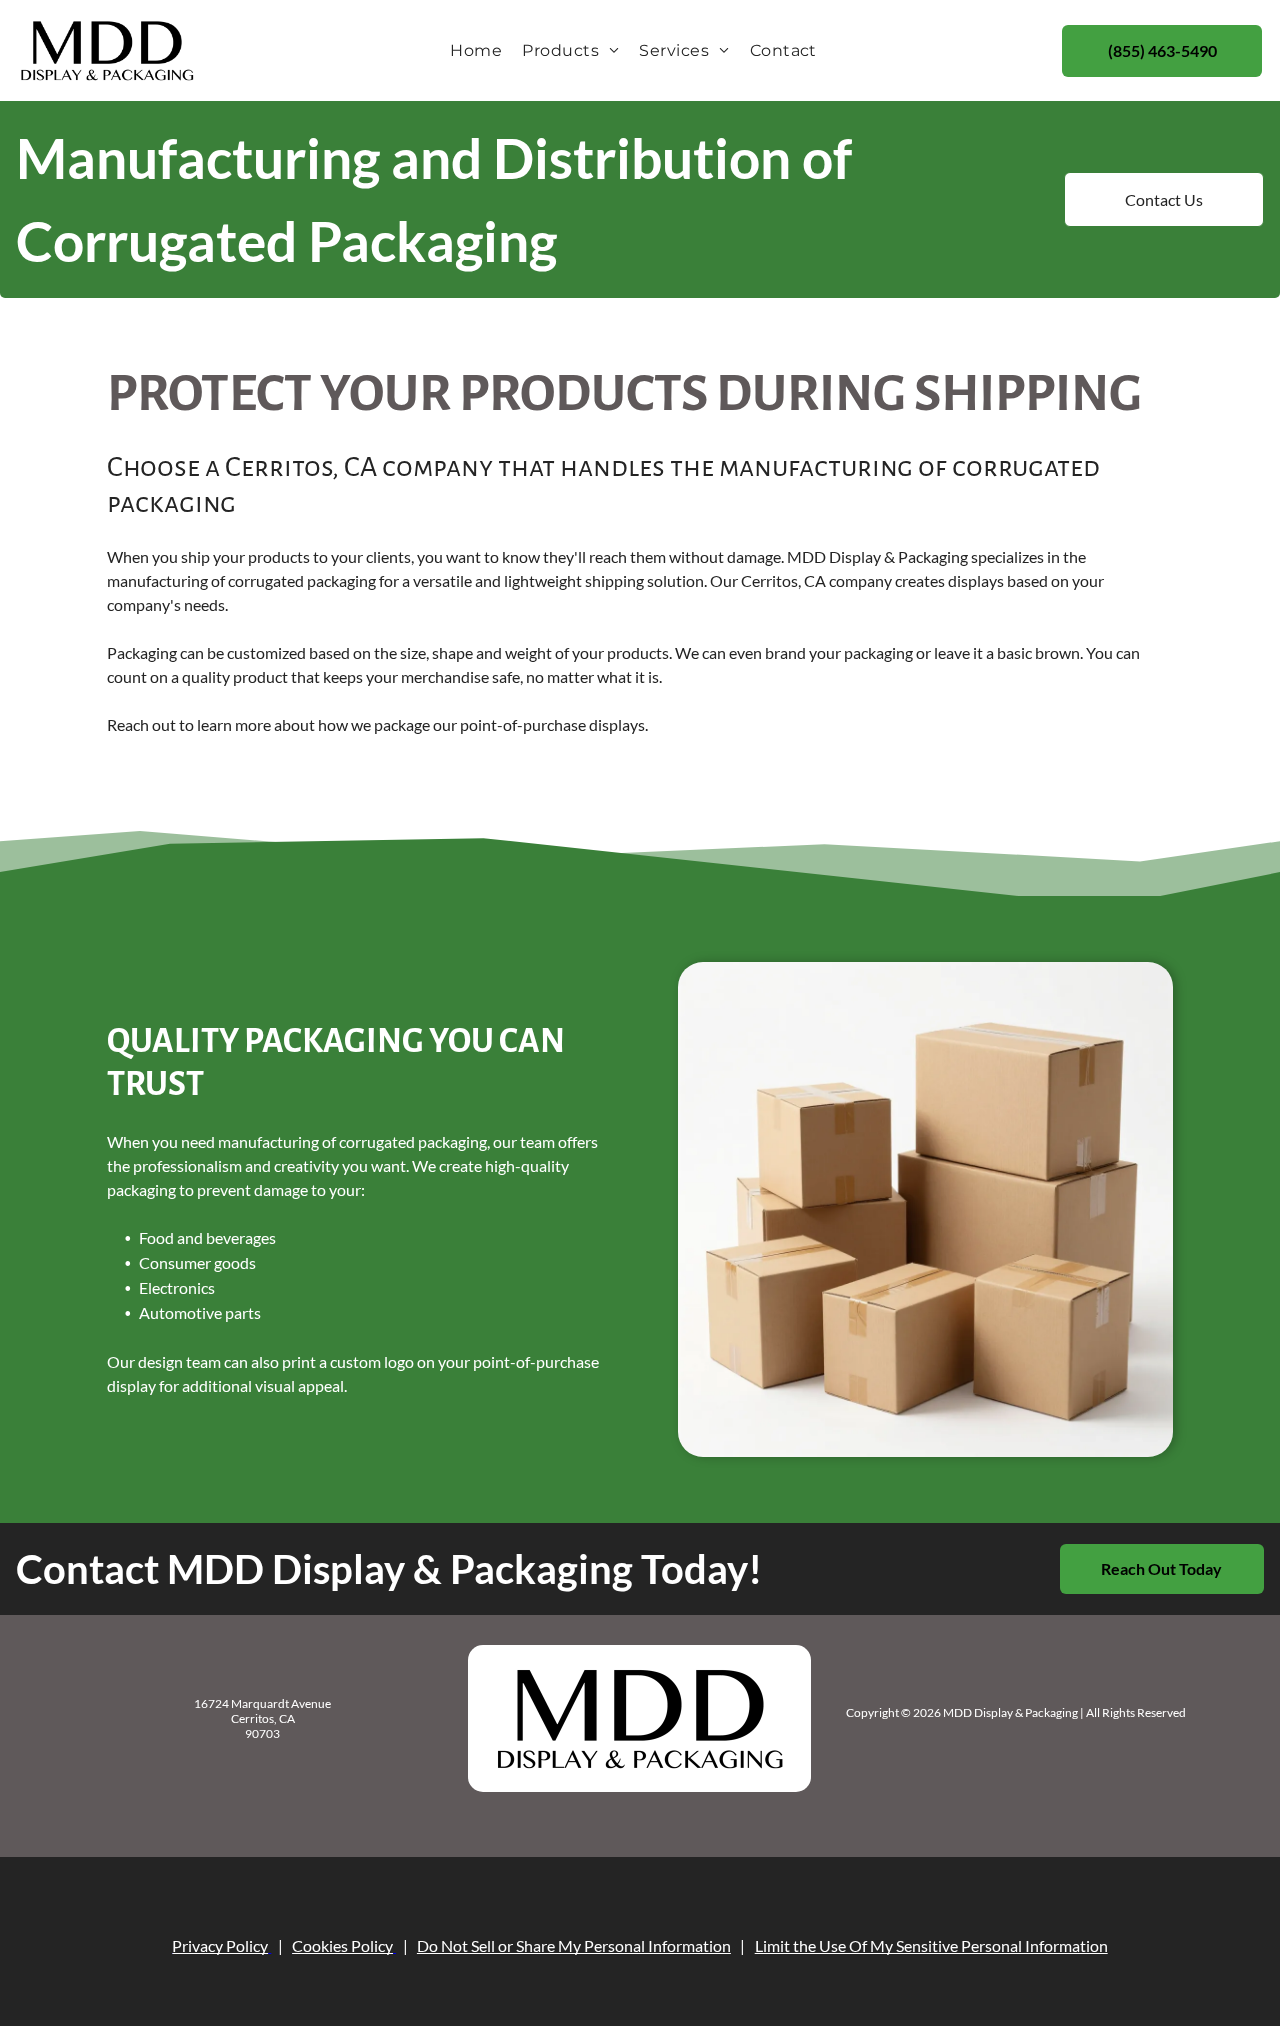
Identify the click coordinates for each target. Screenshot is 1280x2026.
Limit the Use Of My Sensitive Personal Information (931, 1945)
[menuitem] (476, 50)
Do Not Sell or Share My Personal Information (574, 1945)
